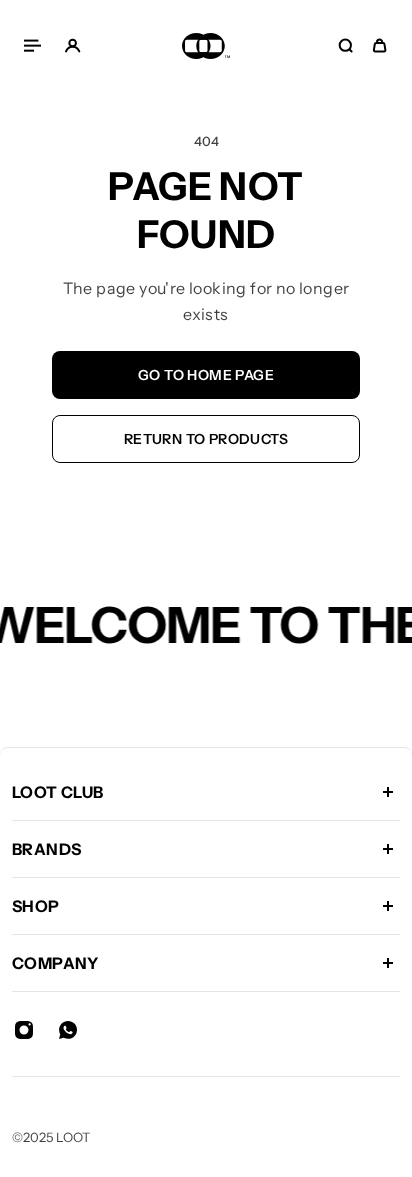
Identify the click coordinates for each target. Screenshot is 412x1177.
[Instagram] (24, 1030)
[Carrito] (379, 45)
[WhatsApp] (68, 1030)
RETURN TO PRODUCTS (206, 439)
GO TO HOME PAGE (206, 375)
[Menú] (36, 45)
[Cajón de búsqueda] (345, 45)
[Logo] (206, 45)
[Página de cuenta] (72, 45)
